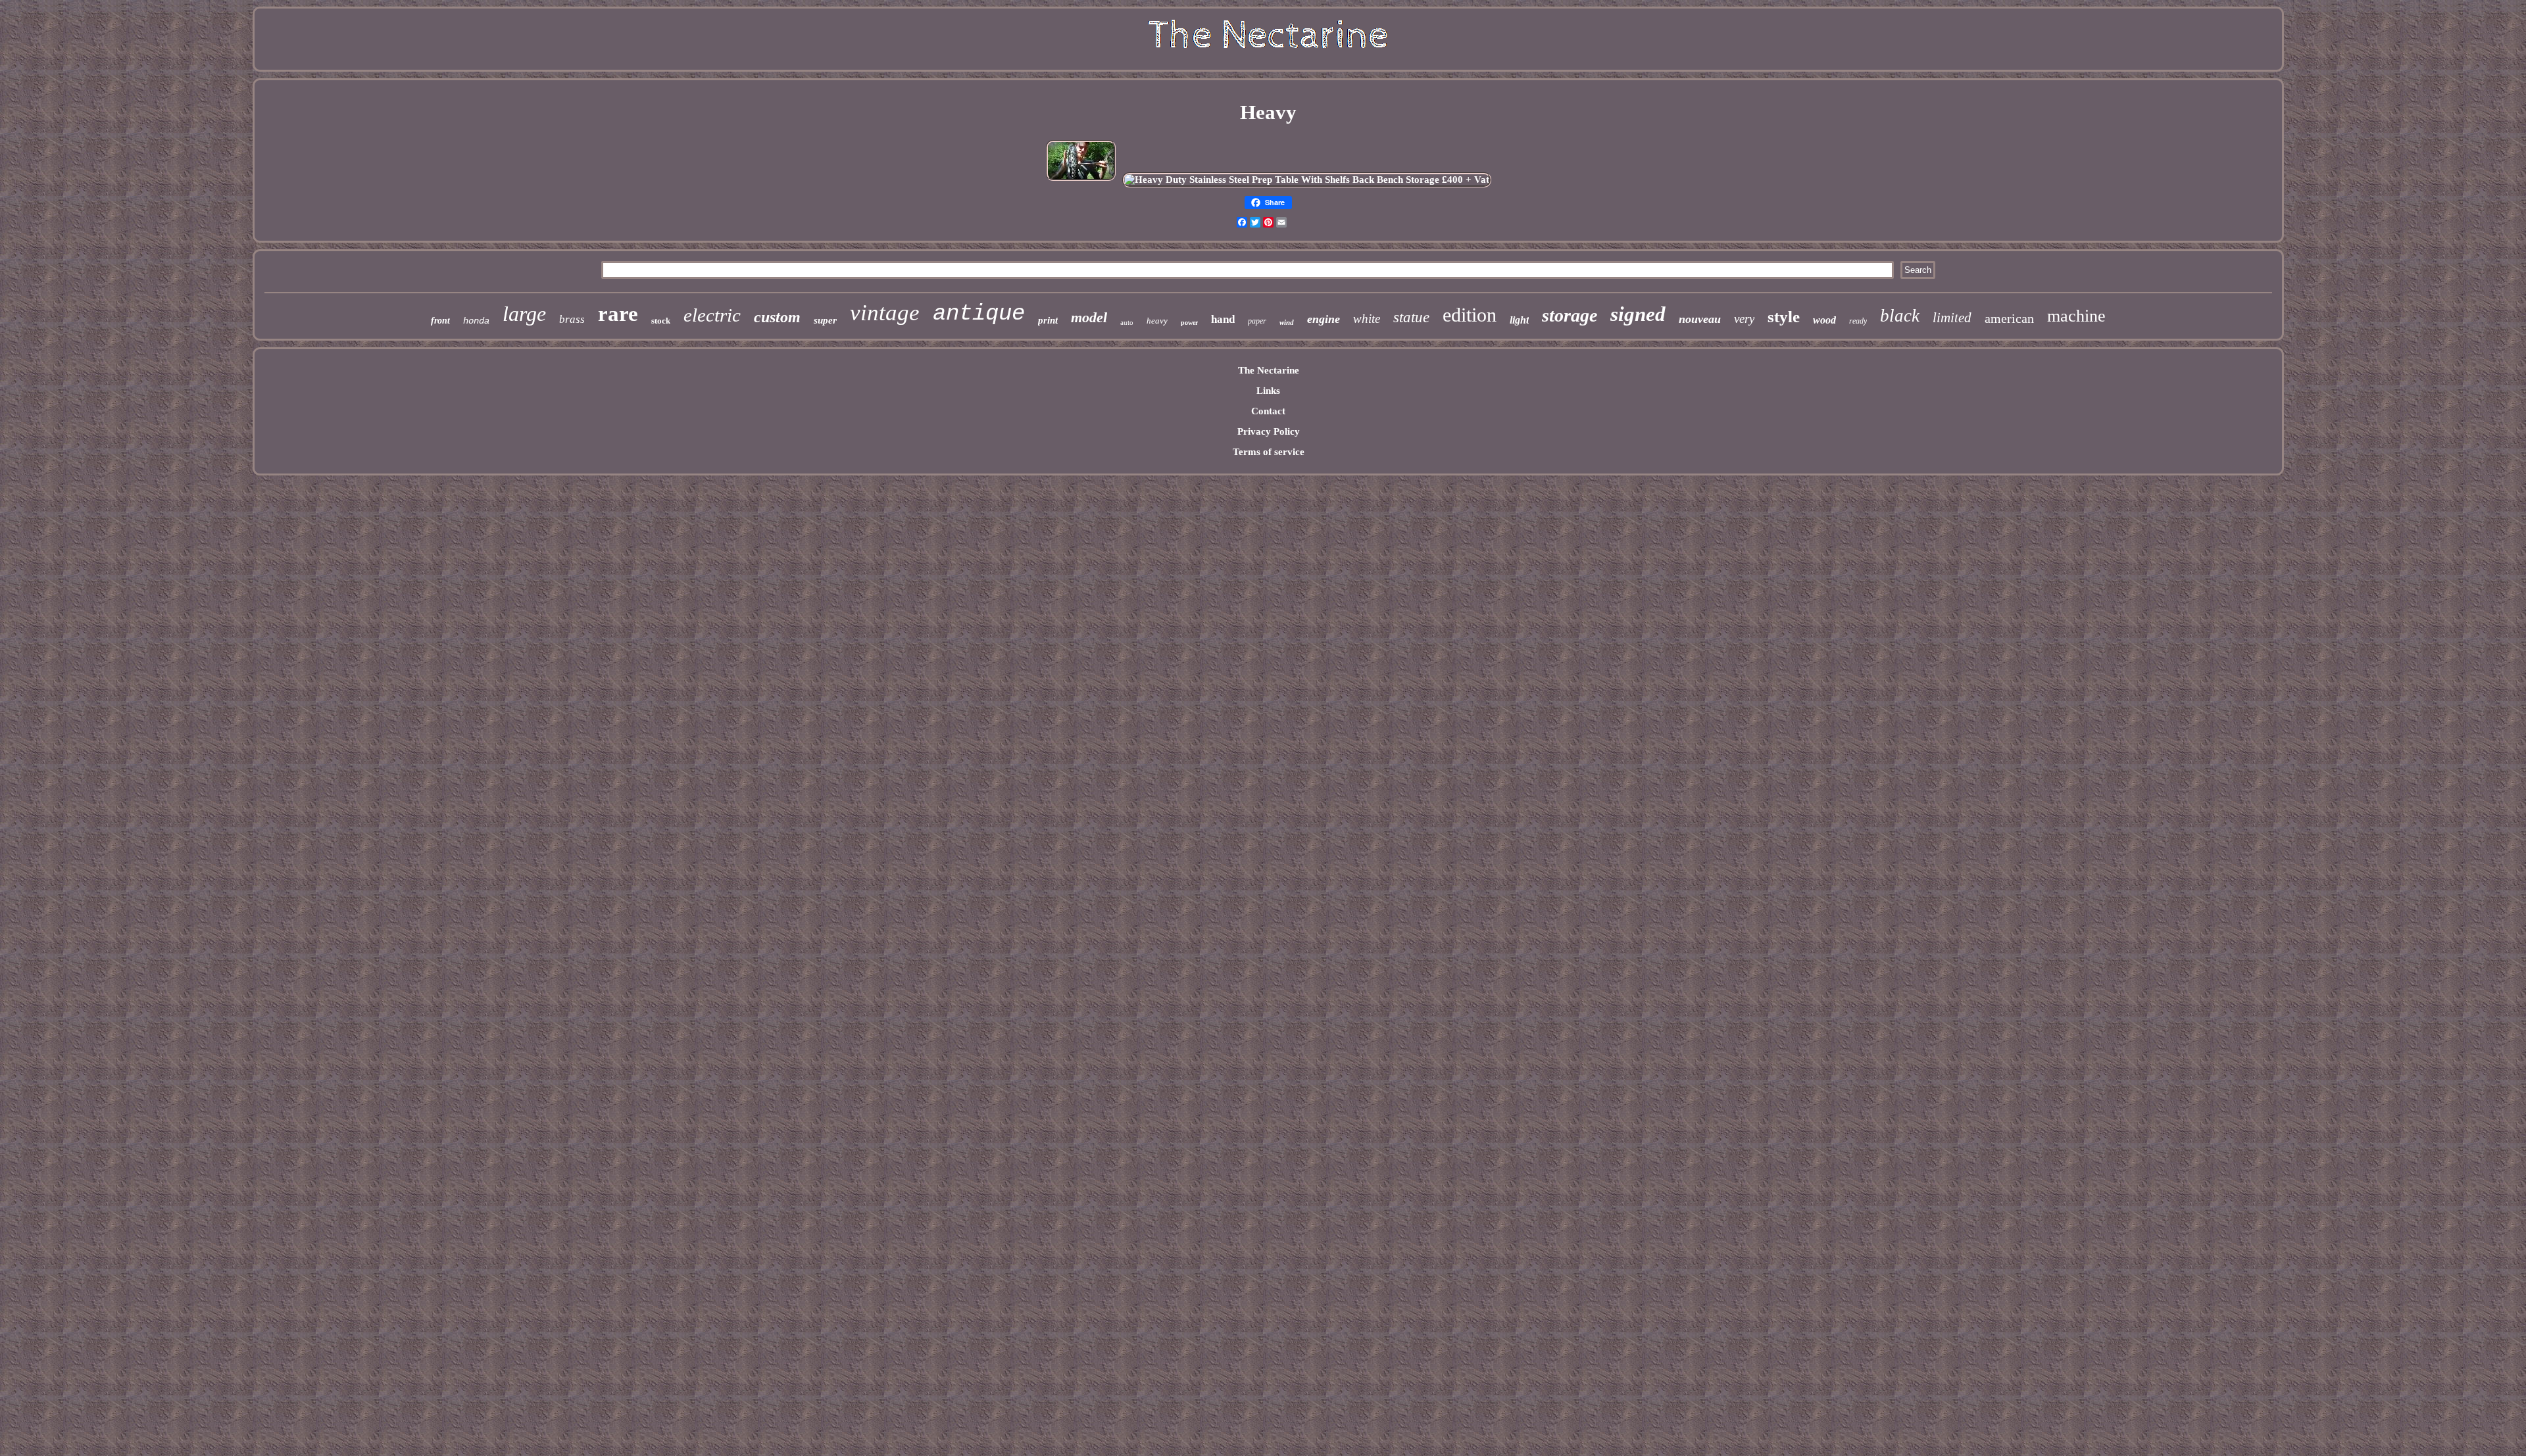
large (524, 314)
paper (1257, 321)
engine (1324, 319)
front (440, 321)
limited (1952, 318)
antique (979, 314)
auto (1127, 322)
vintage (885, 313)
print (1048, 320)
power (1189, 323)
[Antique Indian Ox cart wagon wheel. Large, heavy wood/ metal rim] (1081, 180)
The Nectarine (1269, 370)
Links (1268, 391)
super (825, 320)
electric (712, 315)
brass (572, 319)
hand (1223, 319)
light (1519, 320)
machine (2076, 316)
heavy (1157, 321)
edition (1470, 315)
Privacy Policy (1269, 431)
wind (1287, 322)
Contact (1268, 411)
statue (1411, 317)
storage (1570, 315)
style (1784, 317)
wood (1824, 320)
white (1367, 319)
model (1089, 317)
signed (1638, 314)
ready (1858, 321)
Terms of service (1269, 452)
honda (476, 321)
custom (777, 317)
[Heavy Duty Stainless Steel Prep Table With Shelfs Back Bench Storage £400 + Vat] (1307, 180)
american (2009, 318)
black (1900, 316)
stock (661, 321)
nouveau (1700, 319)
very (1744, 319)
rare (618, 314)
